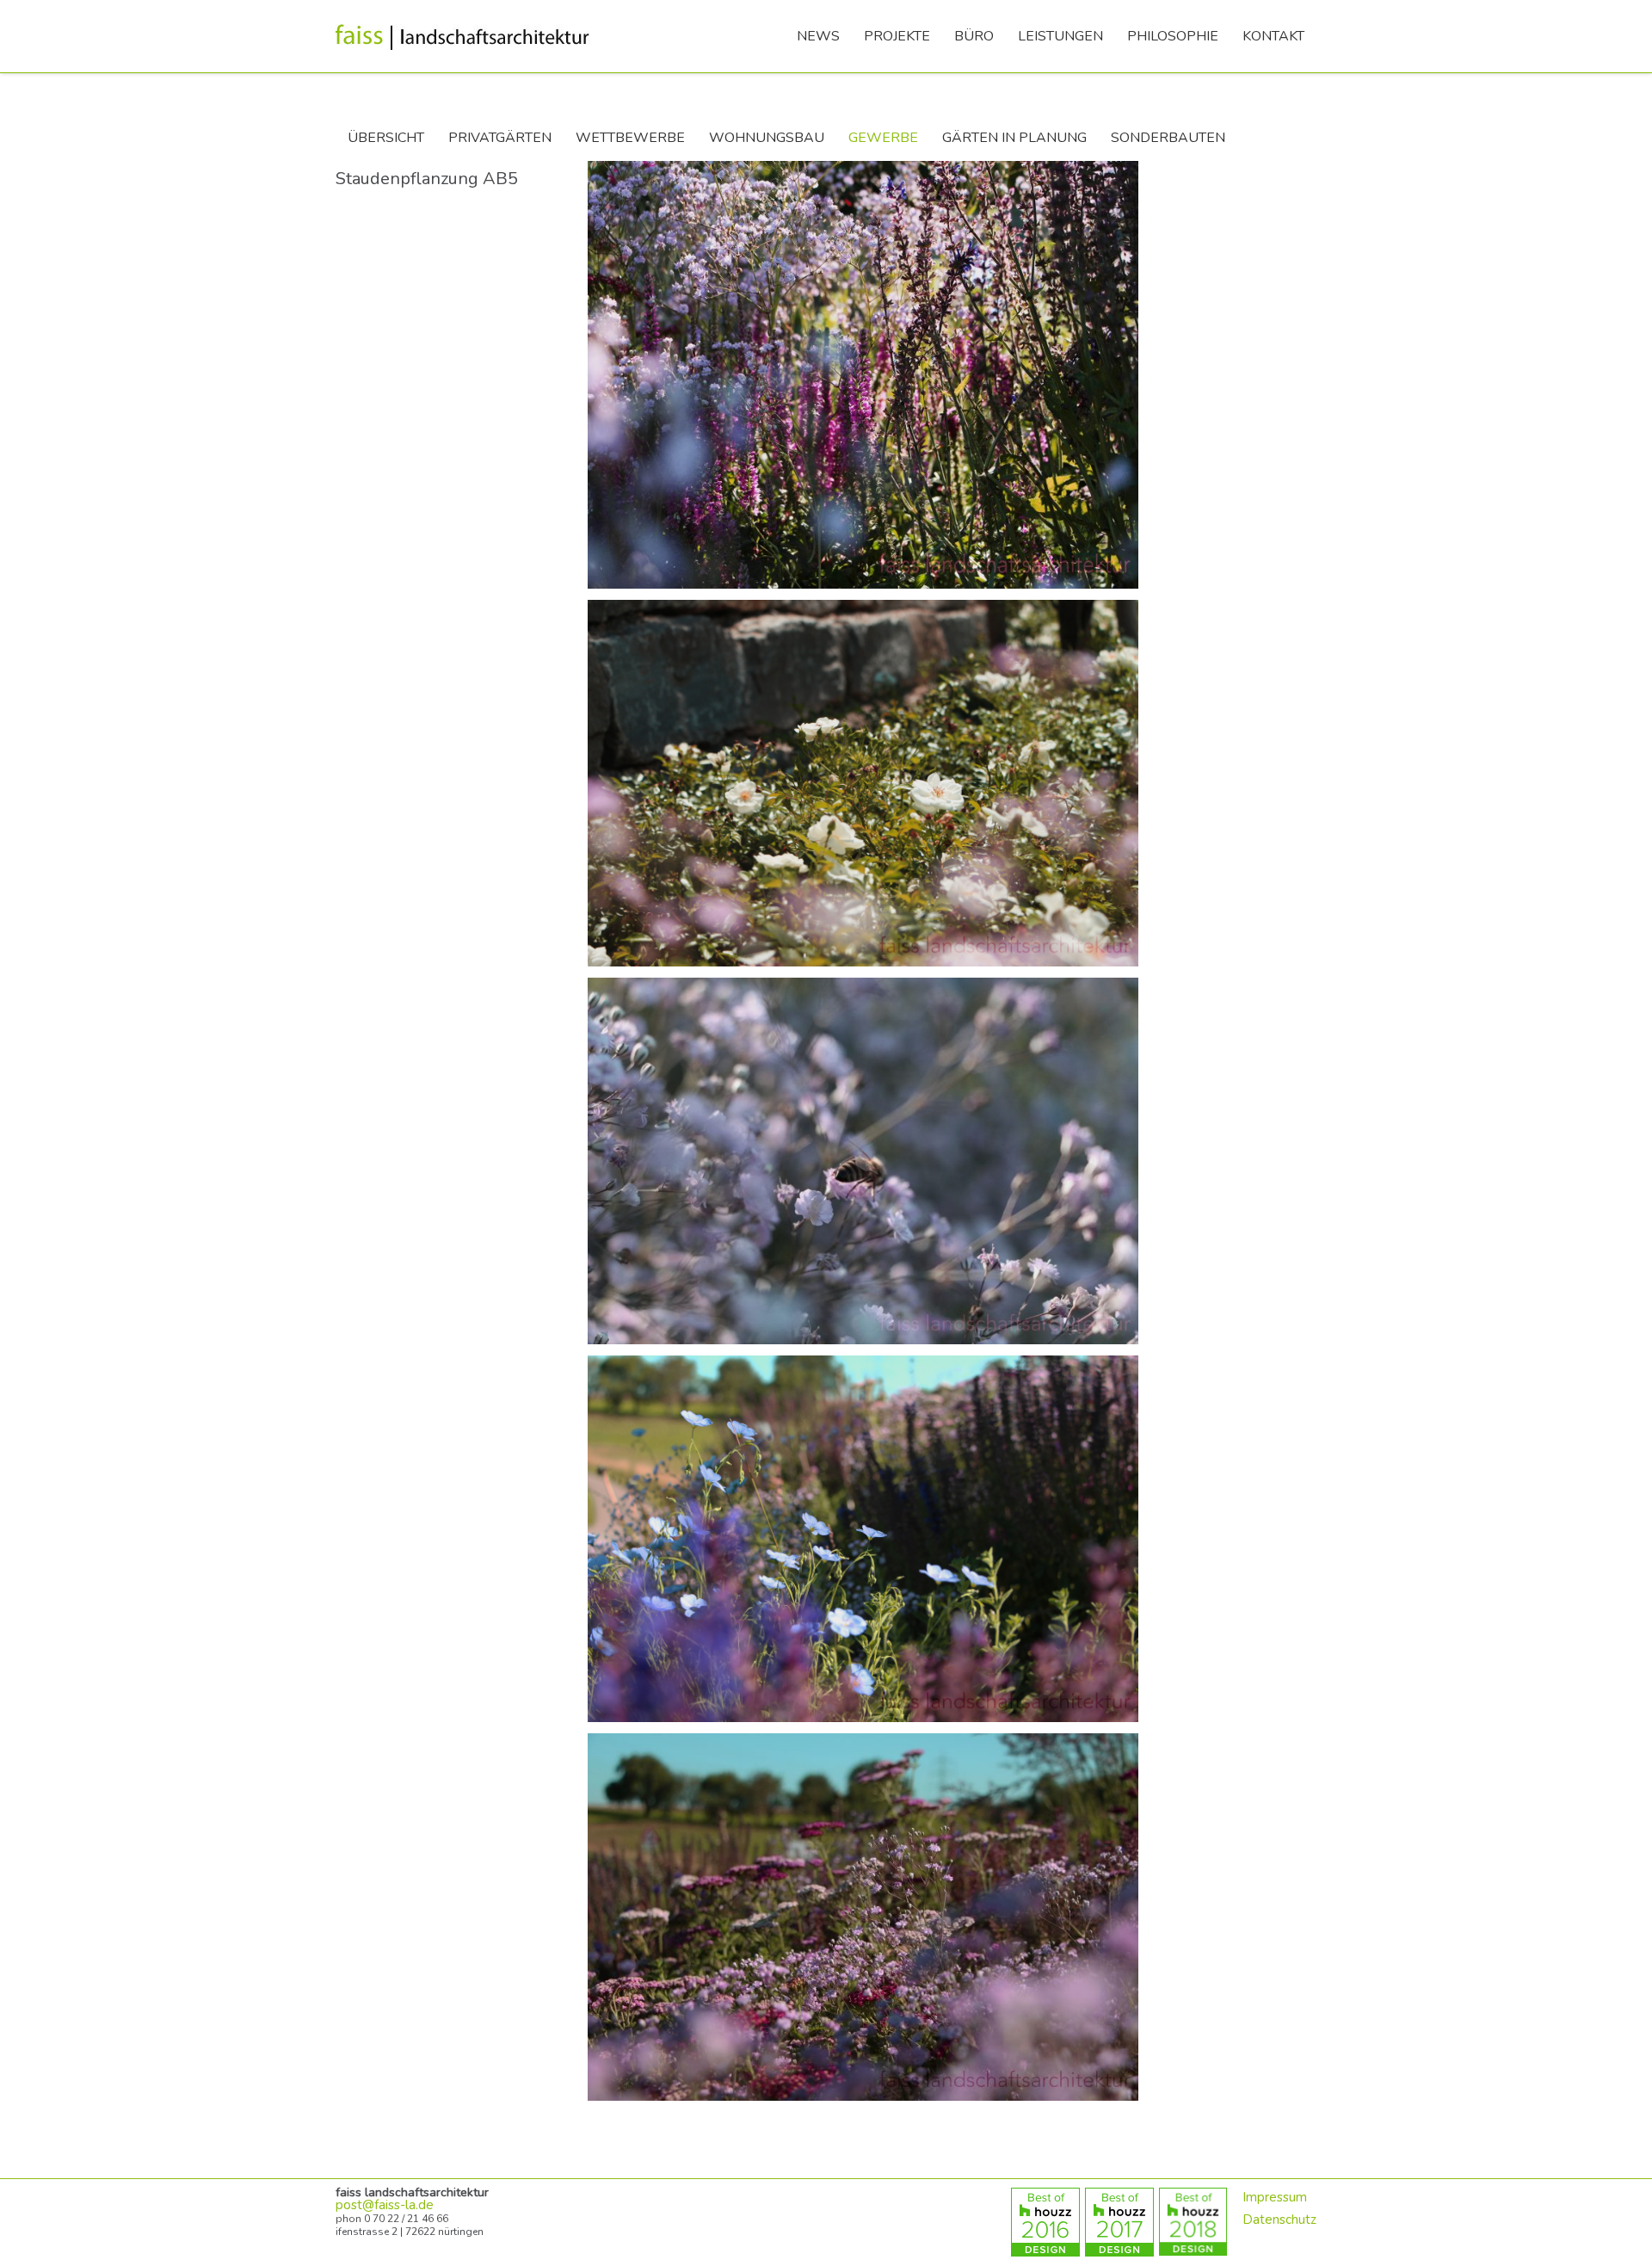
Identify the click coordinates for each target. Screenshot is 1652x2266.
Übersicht (386, 138)
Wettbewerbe (630, 138)
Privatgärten (500, 138)
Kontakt (1273, 36)
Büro (974, 36)
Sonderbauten (1168, 138)
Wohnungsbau (767, 138)
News (818, 36)
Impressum (1275, 2197)
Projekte (897, 36)
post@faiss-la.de (385, 2205)
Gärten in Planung (1014, 138)
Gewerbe (883, 138)
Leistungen (1060, 36)
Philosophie (1173, 36)
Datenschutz (1279, 2220)
